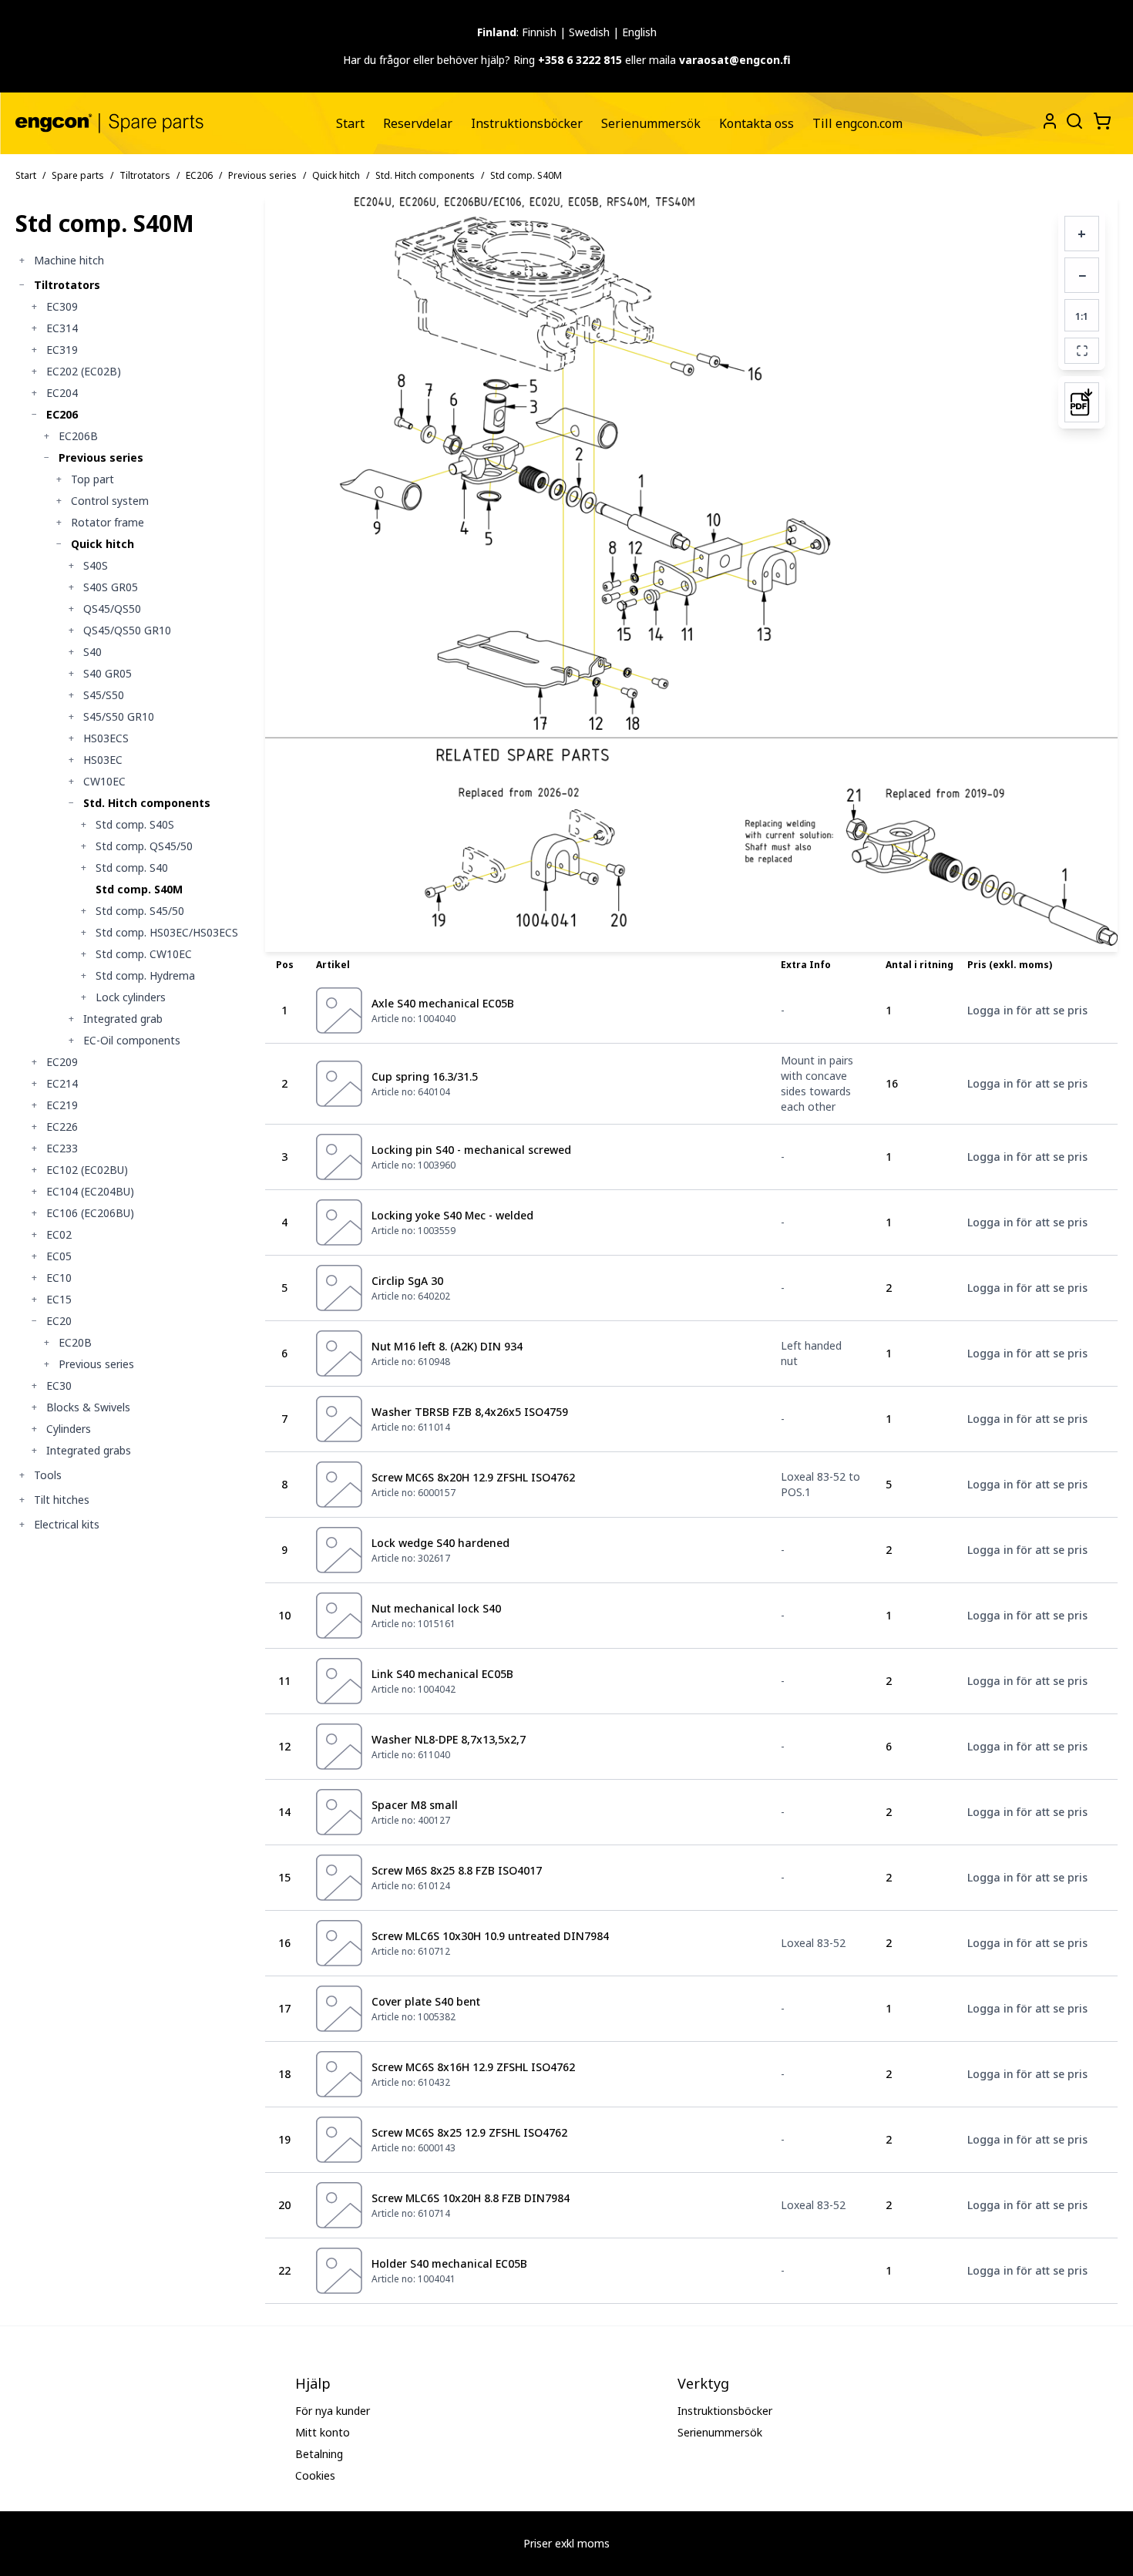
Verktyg (703, 2383)
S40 (92, 652)
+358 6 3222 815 (580, 60)
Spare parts (78, 175)
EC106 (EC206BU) (90, 1213)
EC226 (62, 1127)
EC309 (62, 306)
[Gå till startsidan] (109, 123)
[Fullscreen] (1082, 351)
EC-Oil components (132, 1040)
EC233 (62, 1148)
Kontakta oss (756, 123)
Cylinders (69, 1429)
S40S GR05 (111, 587)
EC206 (199, 175)
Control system (110, 501)
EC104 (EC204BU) (90, 1191)
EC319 (62, 350)
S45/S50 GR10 (119, 716)
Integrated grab (123, 1019)
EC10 (59, 1278)
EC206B (78, 436)
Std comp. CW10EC (144, 954)
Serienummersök (651, 123)
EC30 (59, 1386)
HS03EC (103, 760)
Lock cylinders (131, 997)
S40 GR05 (108, 673)
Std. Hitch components (425, 175)
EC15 (59, 1299)
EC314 (62, 328)
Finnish (539, 32)
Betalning (319, 2454)
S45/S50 (104, 695)
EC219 (62, 1105)
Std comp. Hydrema (145, 975)
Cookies (315, 2475)
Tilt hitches (62, 1500)
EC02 (59, 1234)
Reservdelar (418, 123)
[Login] (1050, 121)
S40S (96, 565)
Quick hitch (336, 175)
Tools (48, 1475)
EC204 (62, 393)
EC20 (59, 1321)
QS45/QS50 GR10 (127, 630)
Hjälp (313, 2383)
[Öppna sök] (1073, 119)
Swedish (589, 32)
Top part (92, 479)
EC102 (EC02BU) (87, 1170)
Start (350, 123)
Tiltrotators (145, 175)
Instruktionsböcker (527, 123)
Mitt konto (323, 2432)
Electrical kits (67, 1524)
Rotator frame (108, 522)
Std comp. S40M (139, 889)
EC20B (75, 1342)
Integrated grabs (89, 1450)
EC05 (59, 1256)
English (639, 32)
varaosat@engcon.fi (735, 60)
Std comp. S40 (132, 868)
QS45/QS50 (112, 609)
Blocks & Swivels (88, 1407)
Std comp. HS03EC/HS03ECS (167, 932)
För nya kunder (333, 2411)
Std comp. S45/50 (140, 911)
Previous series (262, 175)
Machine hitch (69, 260)
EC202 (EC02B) (84, 371)
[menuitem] (350, 123)
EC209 (62, 1062)
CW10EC (104, 781)
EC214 (62, 1083)
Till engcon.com (857, 123)
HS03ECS (106, 738)
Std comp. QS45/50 (144, 846)
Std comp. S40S (135, 824)
